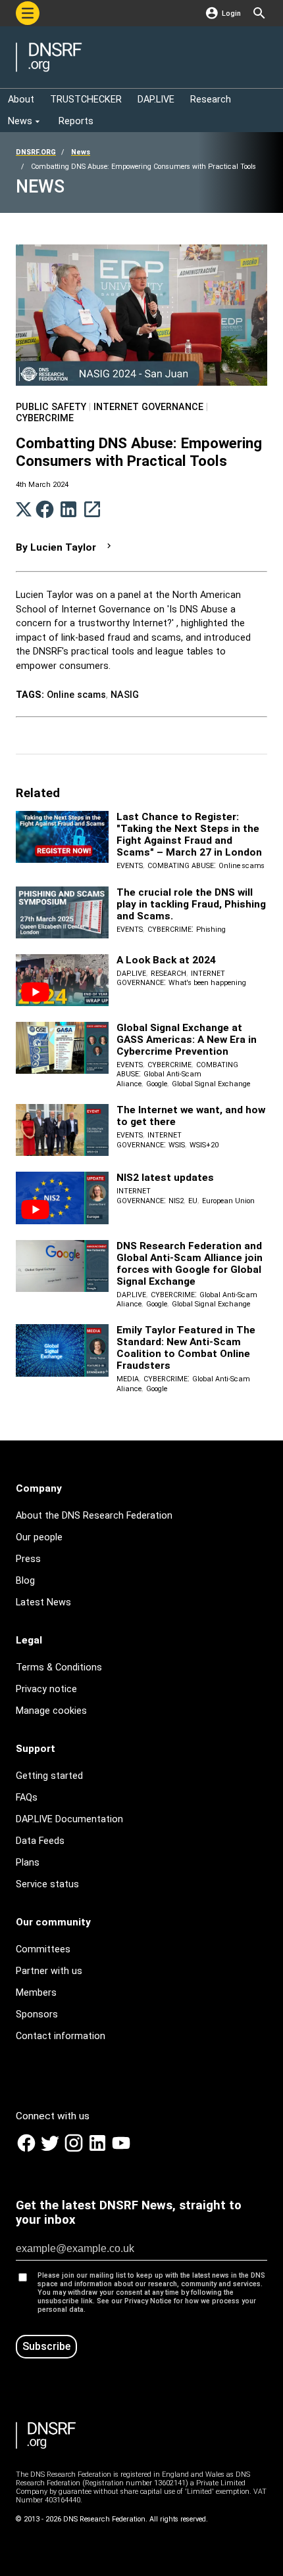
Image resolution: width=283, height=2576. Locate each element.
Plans (28, 1863)
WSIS (177, 1145)
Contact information (61, 2036)
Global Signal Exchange (211, 1084)
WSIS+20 (204, 1145)
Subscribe (46, 2346)
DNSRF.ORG (36, 152)
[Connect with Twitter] (51, 2150)
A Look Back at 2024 (166, 960)
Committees (43, 1949)
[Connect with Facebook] (28, 2150)
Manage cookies (51, 1711)
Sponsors (37, 2014)
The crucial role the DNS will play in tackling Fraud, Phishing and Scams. (191, 904)
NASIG (125, 695)
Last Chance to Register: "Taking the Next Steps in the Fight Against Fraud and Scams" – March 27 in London (189, 835)
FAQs (27, 1798)
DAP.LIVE (131, 974)
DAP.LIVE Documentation (69, 1819)
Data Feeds (40, 1841)
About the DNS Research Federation (94, 1516)
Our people (39, 1537)
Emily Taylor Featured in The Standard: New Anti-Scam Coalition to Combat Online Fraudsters (186, 1348)
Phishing (211, 930)
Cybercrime (45, 418)
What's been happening (207, 983)
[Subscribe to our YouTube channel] (121, 2150)
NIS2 (176, 1201)
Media (128, 1379)
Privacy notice (46, 1689)
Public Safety (51, 407)
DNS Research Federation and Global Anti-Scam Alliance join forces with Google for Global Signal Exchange (190, 1264)
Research (168, 974)
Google (157, 1084)
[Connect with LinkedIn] (99, 2150)
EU (193, 1201)
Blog (25, 1581)
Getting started (49, 1776)
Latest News (43, 1602)
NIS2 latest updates (165, 1178)
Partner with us (49, 1971)
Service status (47, 1884)
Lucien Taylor (63, 547)
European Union (228, 1201)
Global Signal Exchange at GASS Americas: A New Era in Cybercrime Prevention (187, 1040)
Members (36, 1993)
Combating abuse (181, 866)
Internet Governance (148, 407)
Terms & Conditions (59, 1667)
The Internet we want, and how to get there (191, 1116)
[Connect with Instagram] (75, 2150)
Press (28, 1559)
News (81, 152)
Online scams (76, 695)
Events (130, 866)
